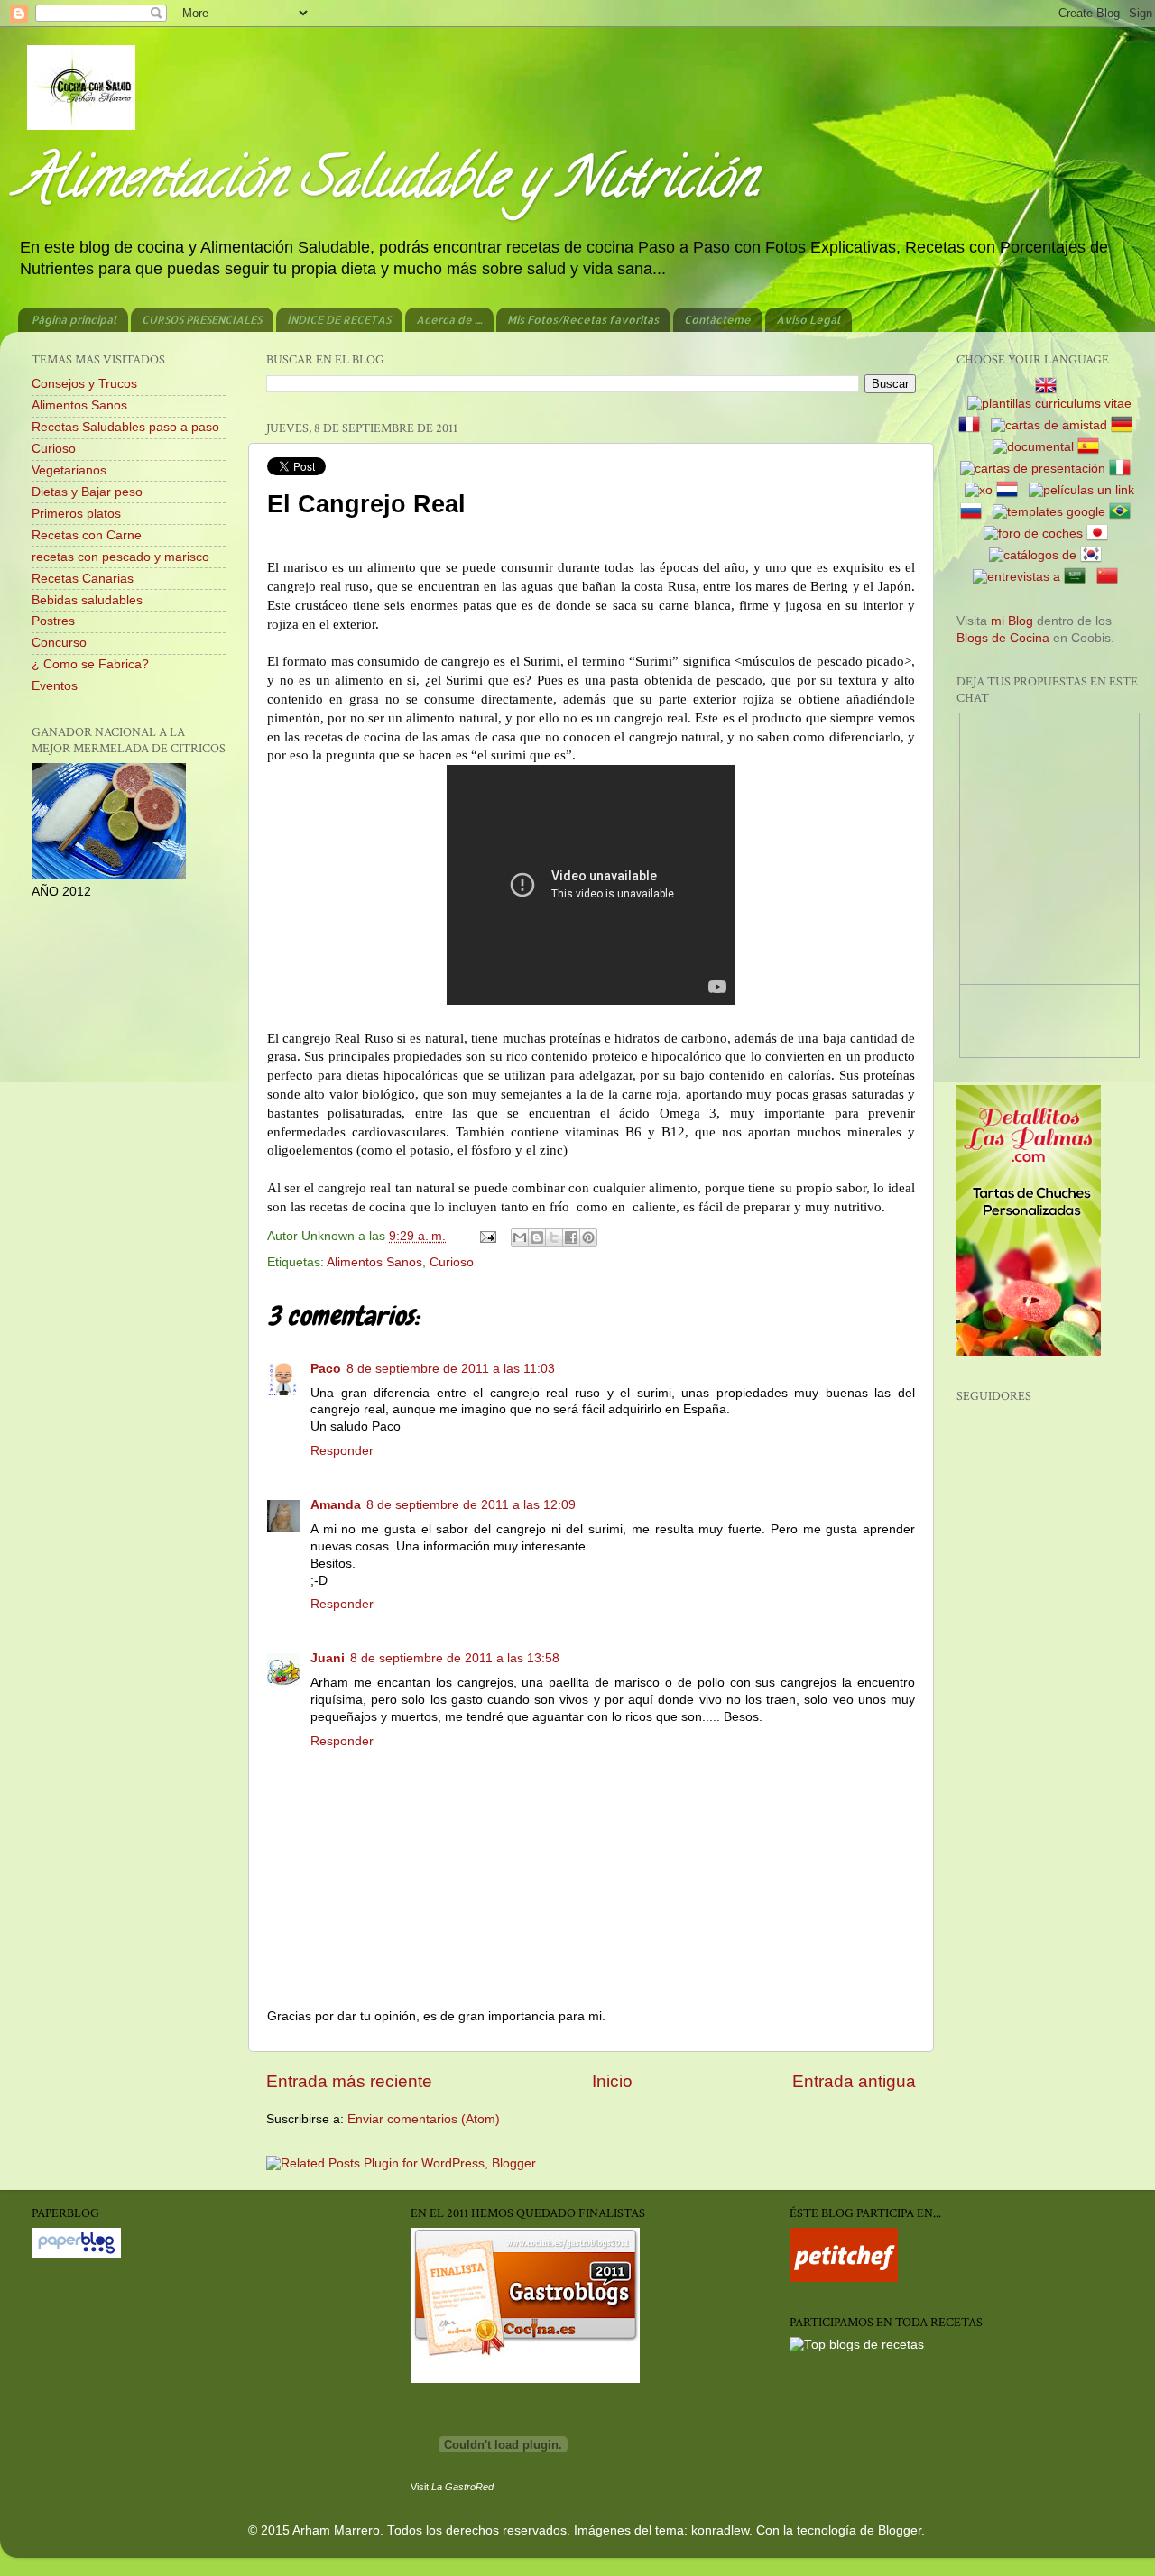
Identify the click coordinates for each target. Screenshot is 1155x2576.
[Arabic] (1078, 577)
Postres (53, 621)
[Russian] (975, 512)
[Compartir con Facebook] (571, 1237)
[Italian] (1123, 469)
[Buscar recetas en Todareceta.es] (857, 2345)
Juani (328, 1658)
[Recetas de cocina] (844, 2278)
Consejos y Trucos (84, 384)
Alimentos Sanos (374, 1262)
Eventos (55, 686)
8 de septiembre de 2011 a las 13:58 (455, 1658)
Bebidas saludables (87, 600)
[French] (973, 425)
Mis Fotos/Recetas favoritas (583, 320)
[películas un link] (1081, 490)
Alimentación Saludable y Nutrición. (390, 184)
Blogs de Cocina (1003, 638)
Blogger (900, 2530)
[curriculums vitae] (1049, 404)
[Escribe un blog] (537, 1237)
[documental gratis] (1033, 447)
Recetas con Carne (87, 535)
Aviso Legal (808, 320)
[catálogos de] (1033, 555)
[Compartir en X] (554, 1237)
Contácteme (717, 320)
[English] (1049, 386)
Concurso (59, 643)
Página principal (74, 320)
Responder (342, 1451)
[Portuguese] (1123, 512)
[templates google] (1049, 512)
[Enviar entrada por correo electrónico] (487, 1236)
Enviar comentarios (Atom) (424, 2119)
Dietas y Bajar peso (87, 492)
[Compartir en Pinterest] (588, 1237)
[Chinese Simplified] (1111, 577)
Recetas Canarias (83, 579)
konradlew (720, 2530)
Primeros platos (76, 514)
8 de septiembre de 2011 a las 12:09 (471, 1505)
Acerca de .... (449, 320)
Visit (452, 2487)
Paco (326, 1369)
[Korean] (1095, 555)
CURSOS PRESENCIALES (202, 320)
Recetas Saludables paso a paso (125, 427)
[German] (1125, 425)
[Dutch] (1011, 490)
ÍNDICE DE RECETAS (339, 320)
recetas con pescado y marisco (120, 557)
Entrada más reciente (349, 2081)
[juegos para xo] (979, 490)
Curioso (452, 1262)
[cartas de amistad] (1049, 425)
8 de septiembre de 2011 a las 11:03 (451, 1369)
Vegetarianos (69, 470)
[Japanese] (1101, 534)
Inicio (612, 2081)
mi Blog (1012, 621)
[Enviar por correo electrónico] (520, 1237)
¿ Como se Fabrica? (90, 664)
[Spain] (1092, 447)
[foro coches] (1033, 534)
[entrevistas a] (1016, 577)
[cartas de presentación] (1033, 469)
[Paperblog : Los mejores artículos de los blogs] (76, 2254)
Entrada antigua (854, 2081)
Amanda (336, 1505)
